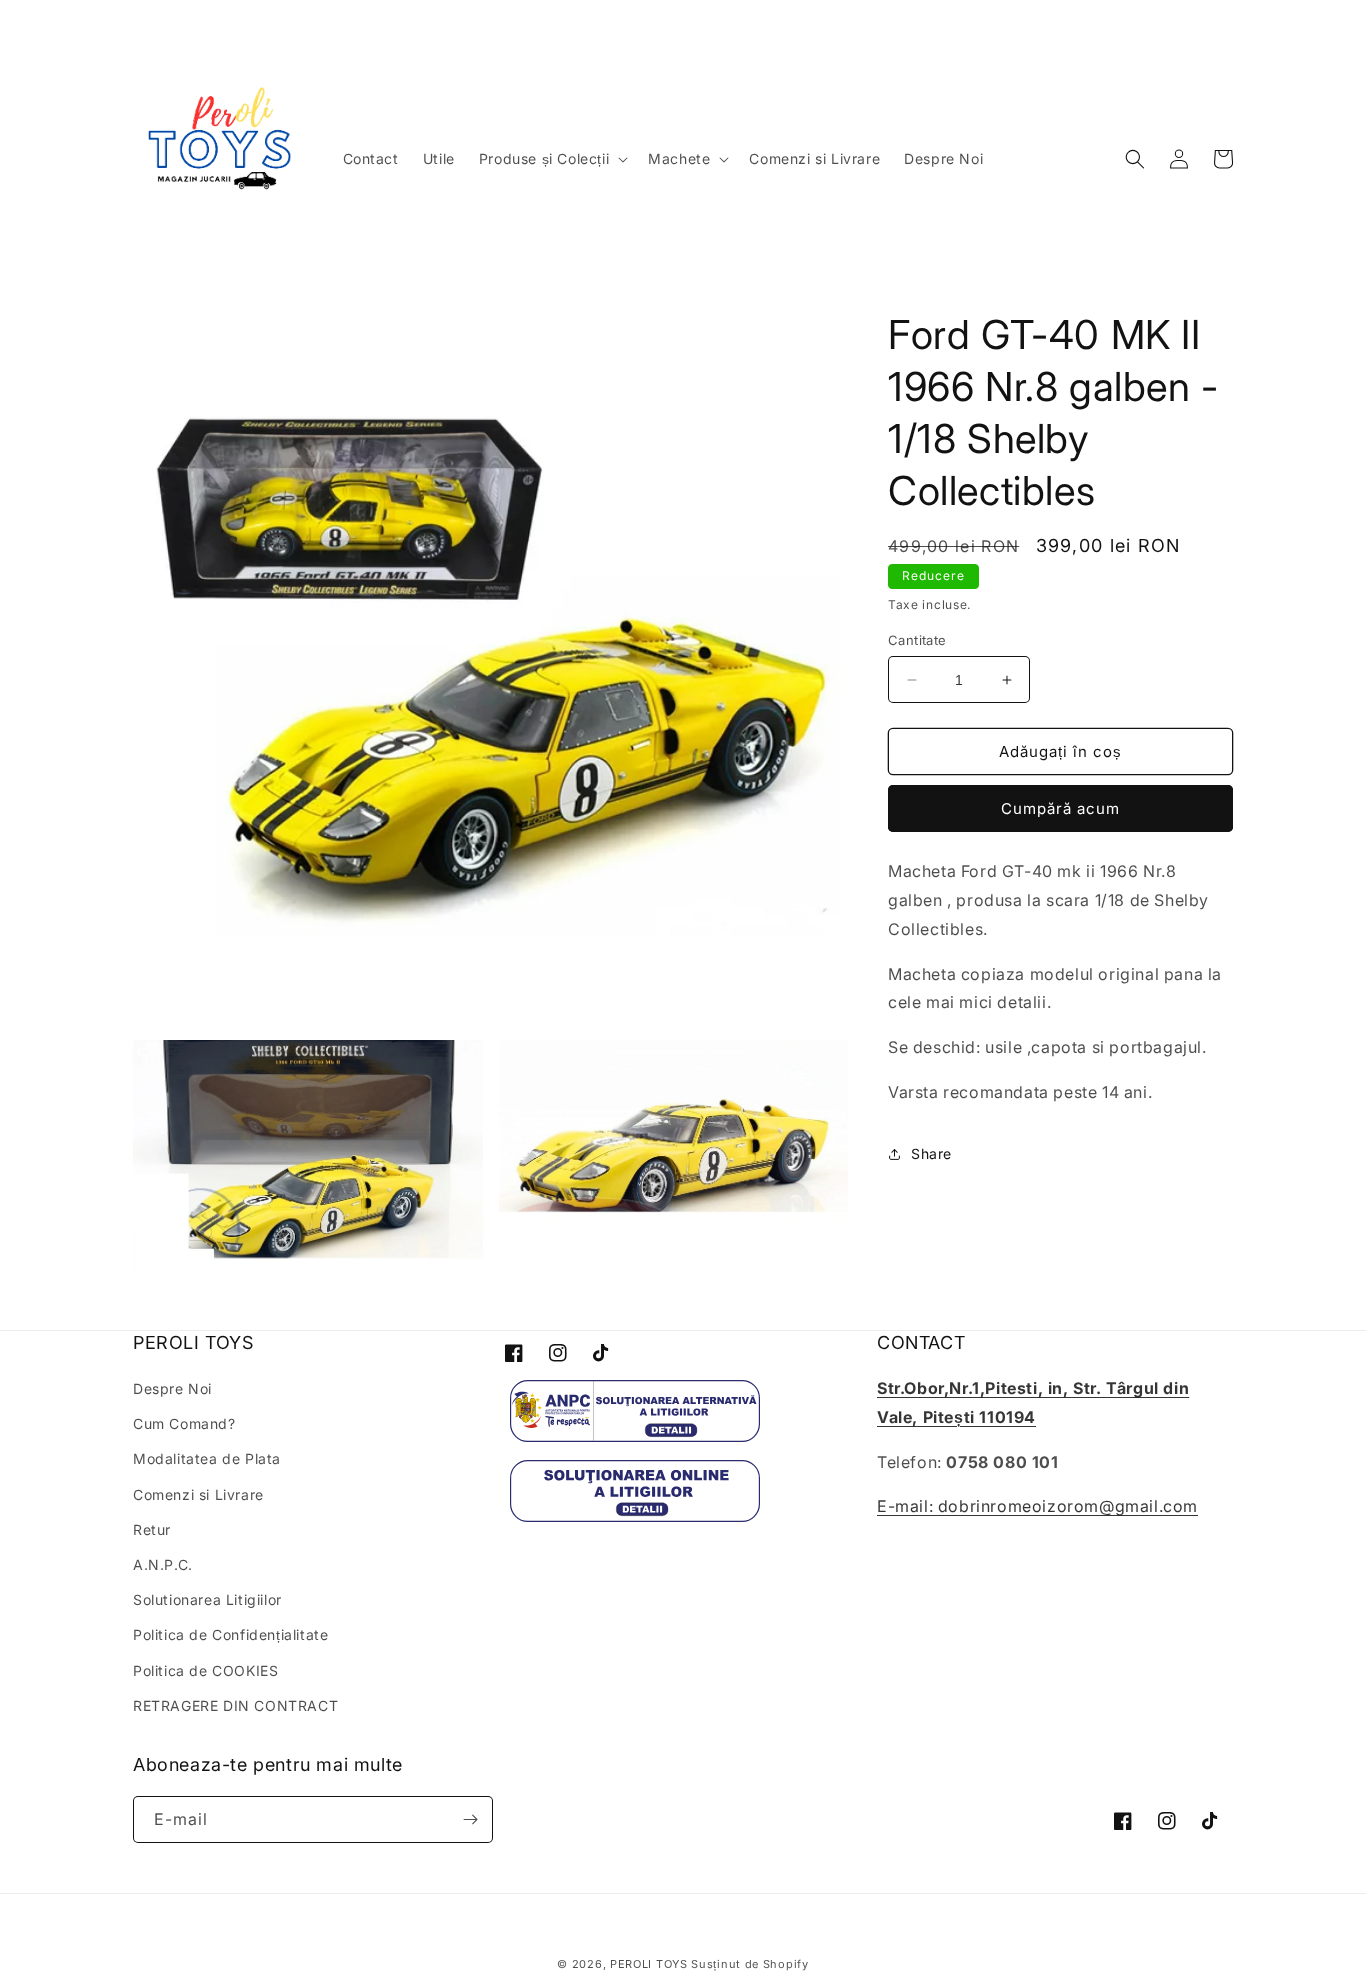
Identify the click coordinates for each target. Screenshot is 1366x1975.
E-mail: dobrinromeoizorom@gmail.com (1037, 1506)
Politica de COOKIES (205, 1670)
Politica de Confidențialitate (230, 1634)
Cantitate (917, 640)
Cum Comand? (184, 1423)
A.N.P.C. (163, 1564)
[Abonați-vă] (470, 1819)
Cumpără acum (1060, 808)
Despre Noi (172, 1388)
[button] (551, 159)
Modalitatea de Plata (207, 1458)
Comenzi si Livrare (198, 1494)
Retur (152, 1529)
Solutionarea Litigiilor (207, 1599)
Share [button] (931, 1153)
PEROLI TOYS (649, 1964)
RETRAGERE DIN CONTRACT (235, 1705)
